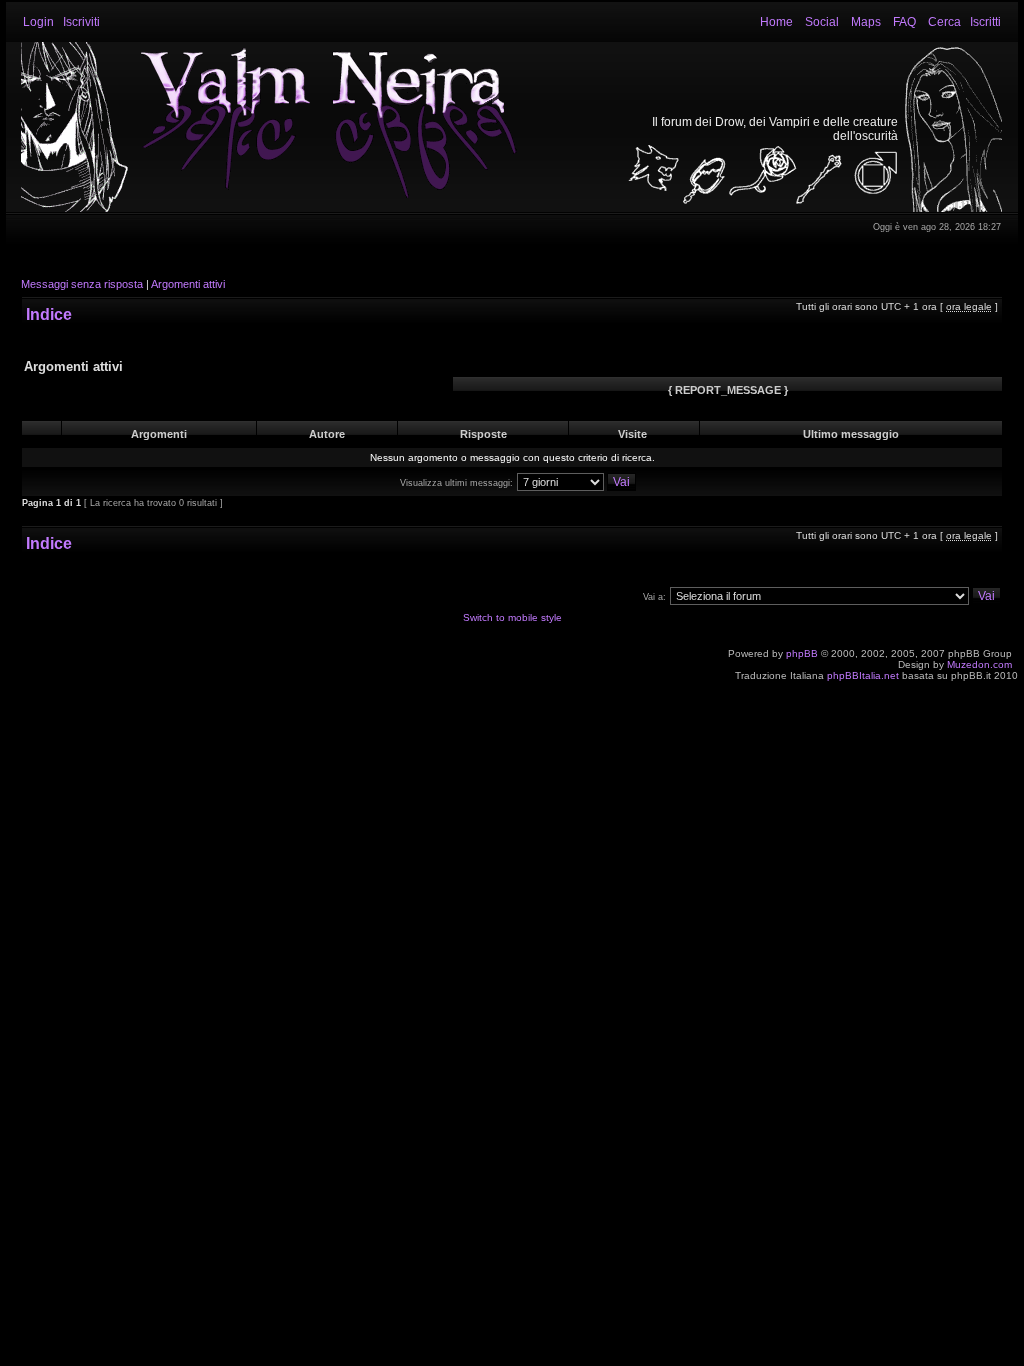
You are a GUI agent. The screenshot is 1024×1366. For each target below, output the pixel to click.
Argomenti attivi (188, 284)
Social (822, 22)
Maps (866, 22)
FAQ (904, 22)
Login (38, 22)
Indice (49, 314)
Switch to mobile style (512, 617)
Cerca (944, 22)
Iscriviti (81, 22)
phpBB (802, 653)
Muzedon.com (979, 664)
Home (776, 22)
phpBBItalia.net (863, 675)
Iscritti (985, 22)
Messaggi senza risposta (82, 284)
